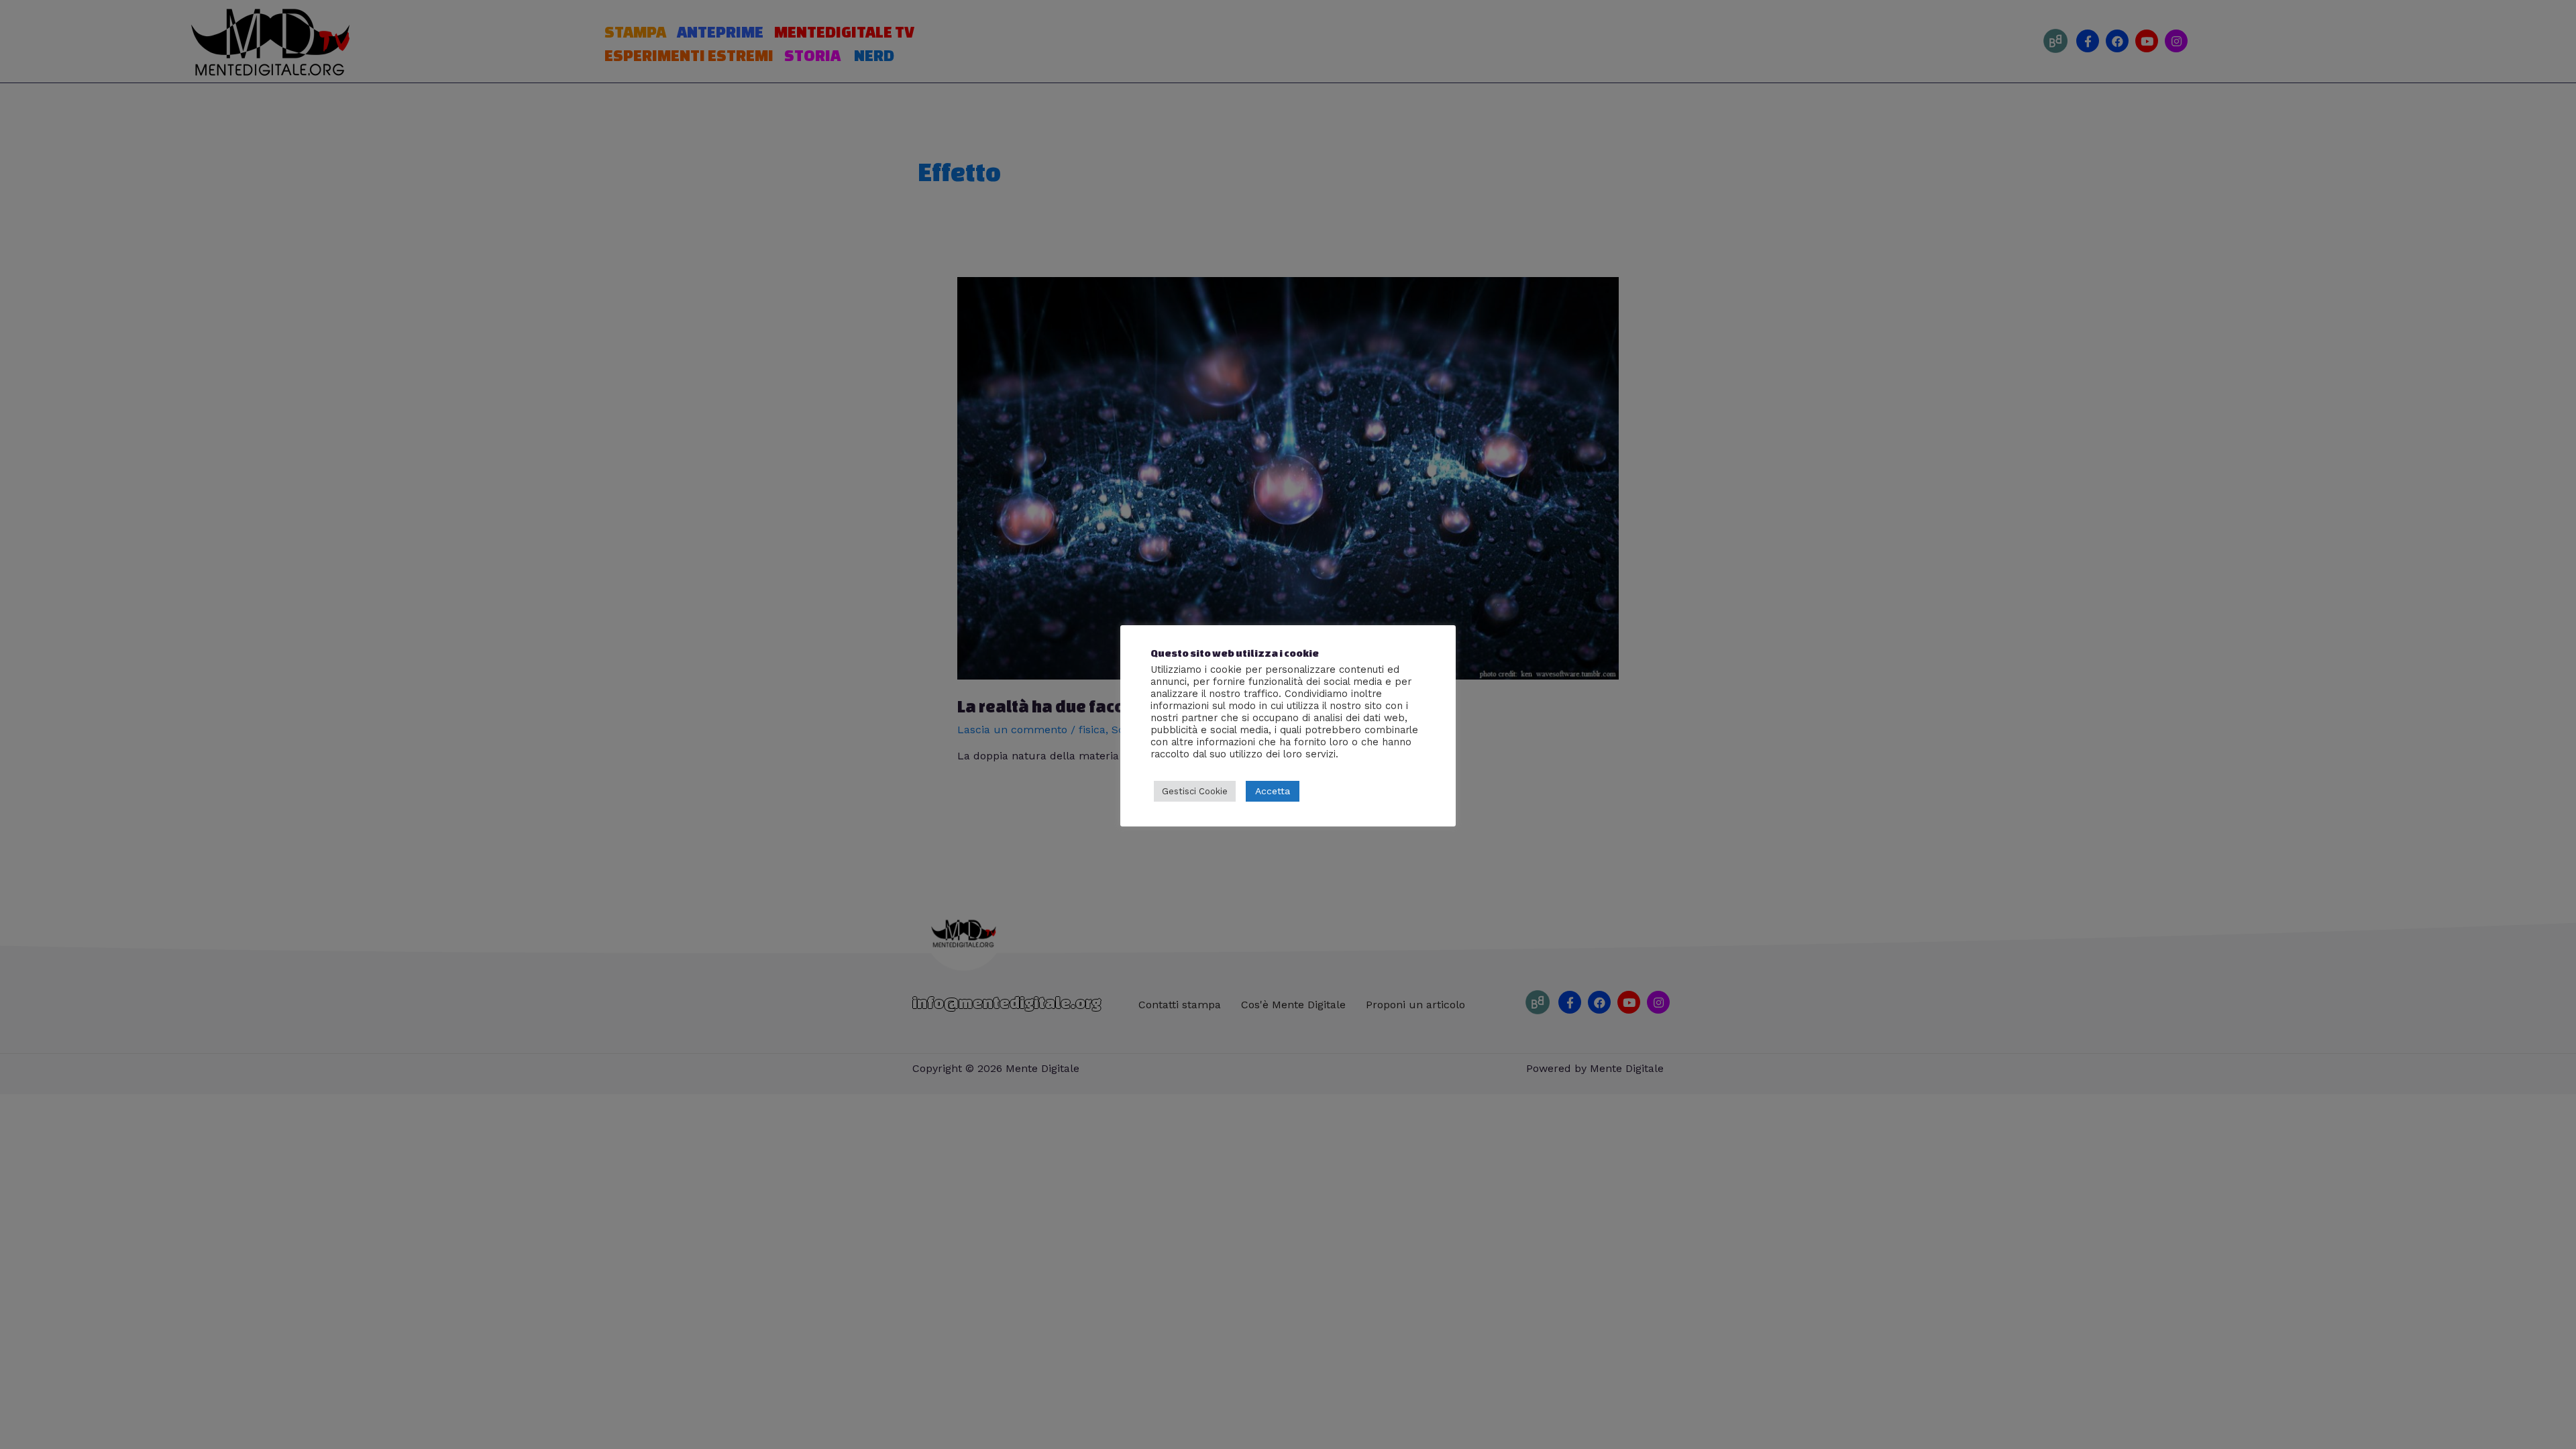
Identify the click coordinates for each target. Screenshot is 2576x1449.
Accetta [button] (1273, 791)
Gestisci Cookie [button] (1195, 791)
